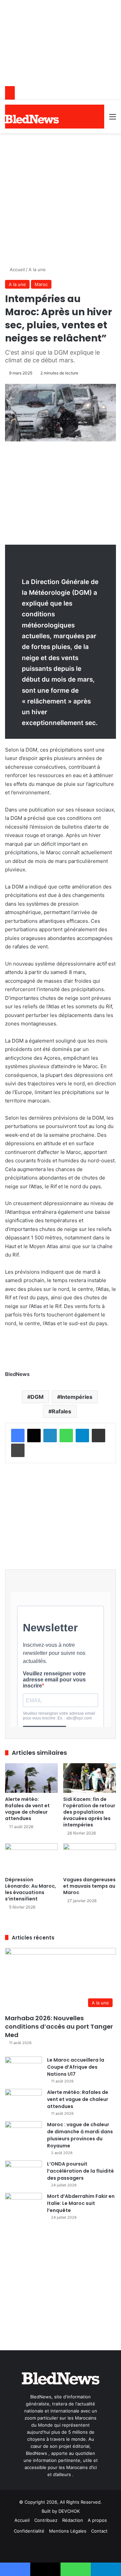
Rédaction (73, 2520)
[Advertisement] (61, 197)
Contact (99, 2531)
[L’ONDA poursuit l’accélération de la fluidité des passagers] (24, 2173)
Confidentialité (29, 2531)
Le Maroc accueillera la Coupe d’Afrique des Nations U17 (76, 2067)
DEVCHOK (69, 2511)
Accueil (17, 269)
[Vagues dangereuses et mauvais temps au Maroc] (90, 1858)
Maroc (41, 284)
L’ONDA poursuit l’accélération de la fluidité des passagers (80, 2171)
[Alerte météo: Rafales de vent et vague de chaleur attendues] (31, 1778)
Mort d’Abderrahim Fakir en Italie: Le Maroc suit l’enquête (81, 2203)
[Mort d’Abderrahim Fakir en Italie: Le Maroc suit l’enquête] (24, 2205)
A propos (97, 2520)
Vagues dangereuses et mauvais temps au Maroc (89, 1886)
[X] (34, 1436)
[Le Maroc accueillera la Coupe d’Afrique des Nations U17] (24, 2069)
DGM (37, 1397)
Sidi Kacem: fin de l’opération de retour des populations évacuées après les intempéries (89, 1812)
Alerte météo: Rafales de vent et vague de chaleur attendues (27, 1809)
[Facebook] (18, 1436)
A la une (37, 269)
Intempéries (76, 1397)
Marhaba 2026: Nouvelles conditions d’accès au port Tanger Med (59, 2026)
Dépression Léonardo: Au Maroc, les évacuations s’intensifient (31, 1889)
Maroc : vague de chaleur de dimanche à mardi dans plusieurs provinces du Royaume (80, 2135)
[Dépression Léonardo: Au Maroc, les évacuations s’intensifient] (31, 1858)
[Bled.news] (32, 119)
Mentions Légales (68, 2531)
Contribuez (46, 2520)
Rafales (62, 1411)
